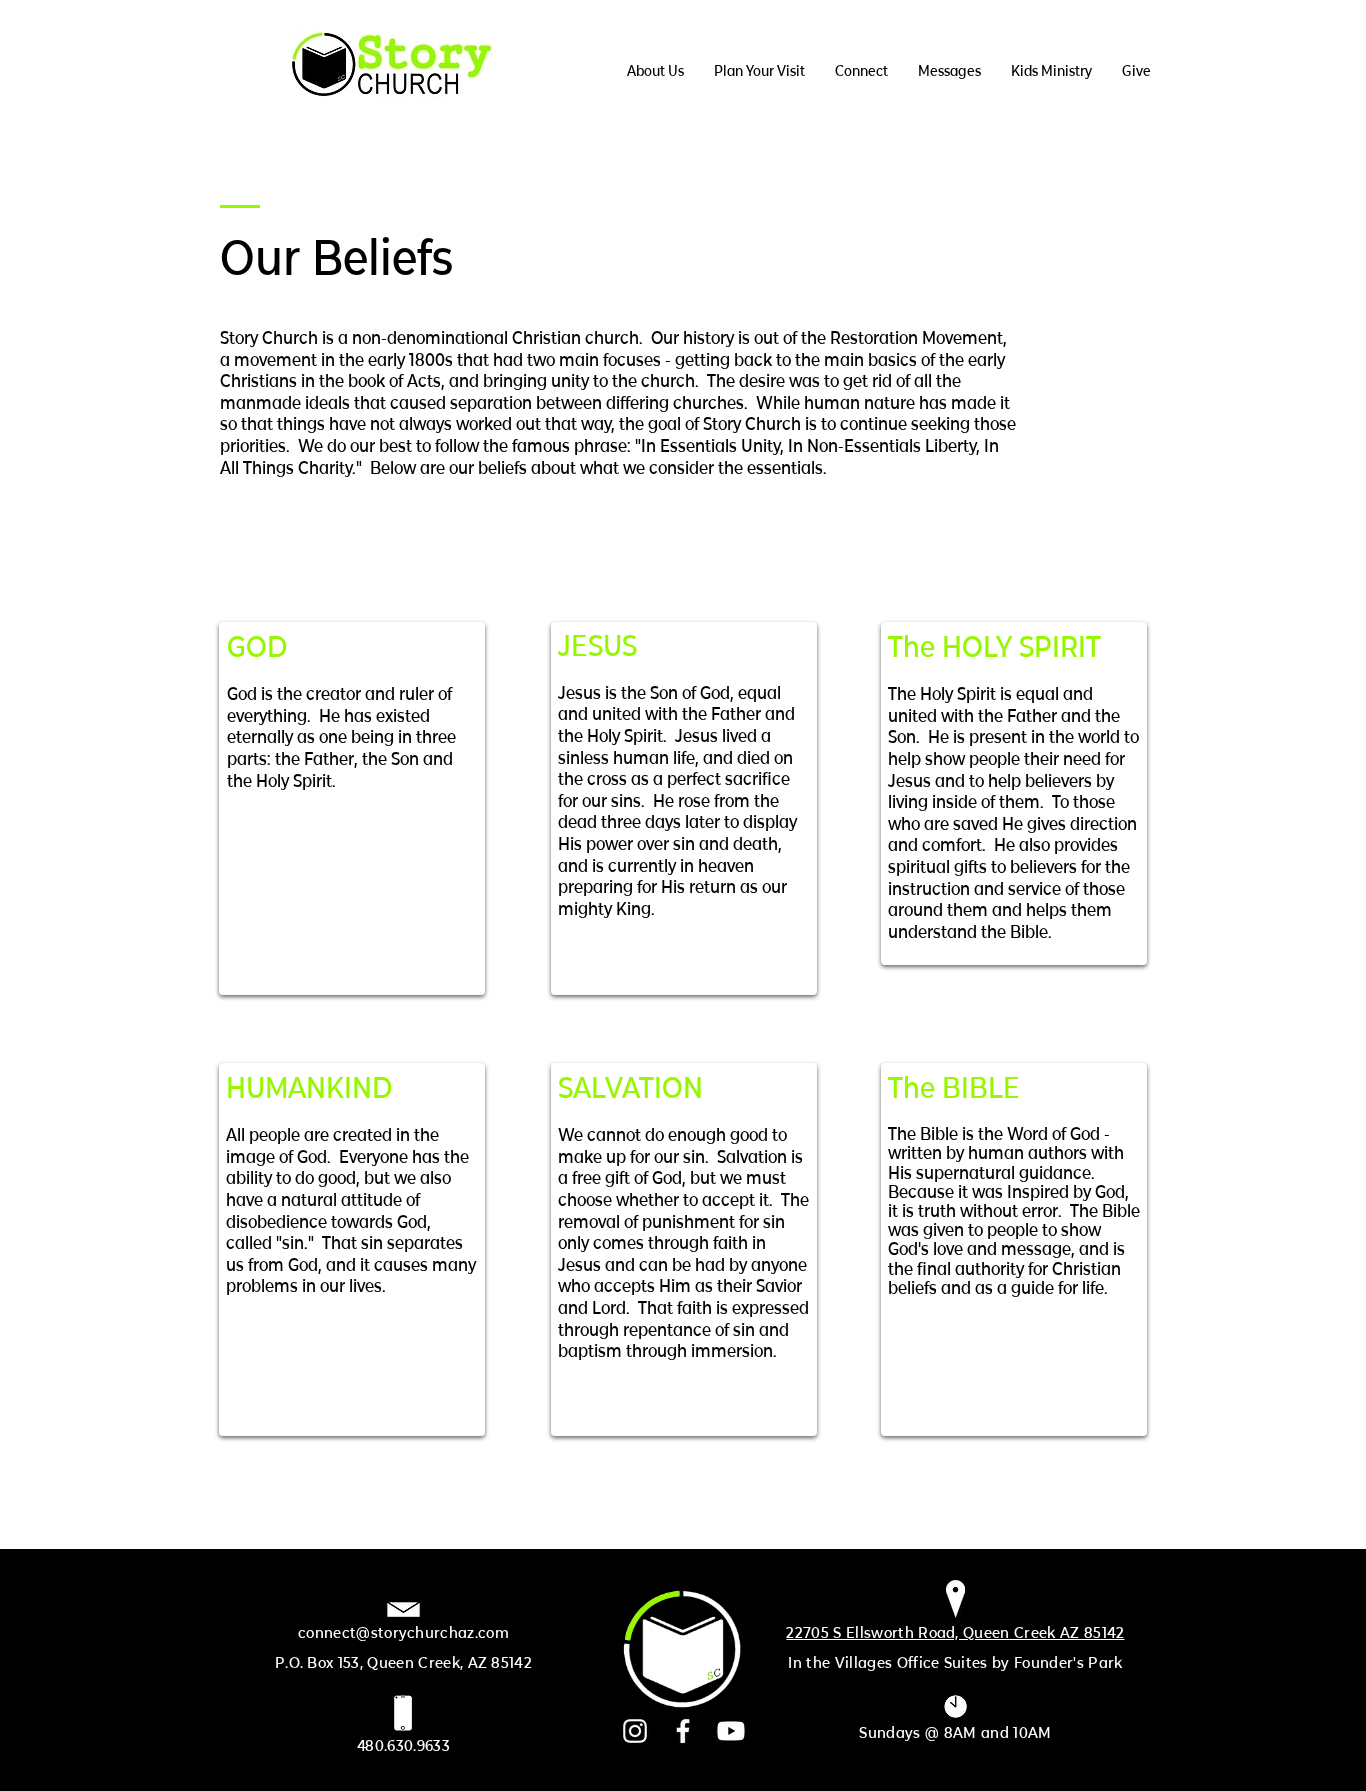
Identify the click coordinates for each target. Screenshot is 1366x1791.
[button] (655, 71)
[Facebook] (683, 1731)
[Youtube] (731, 1731)
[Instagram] (635, 1731)
